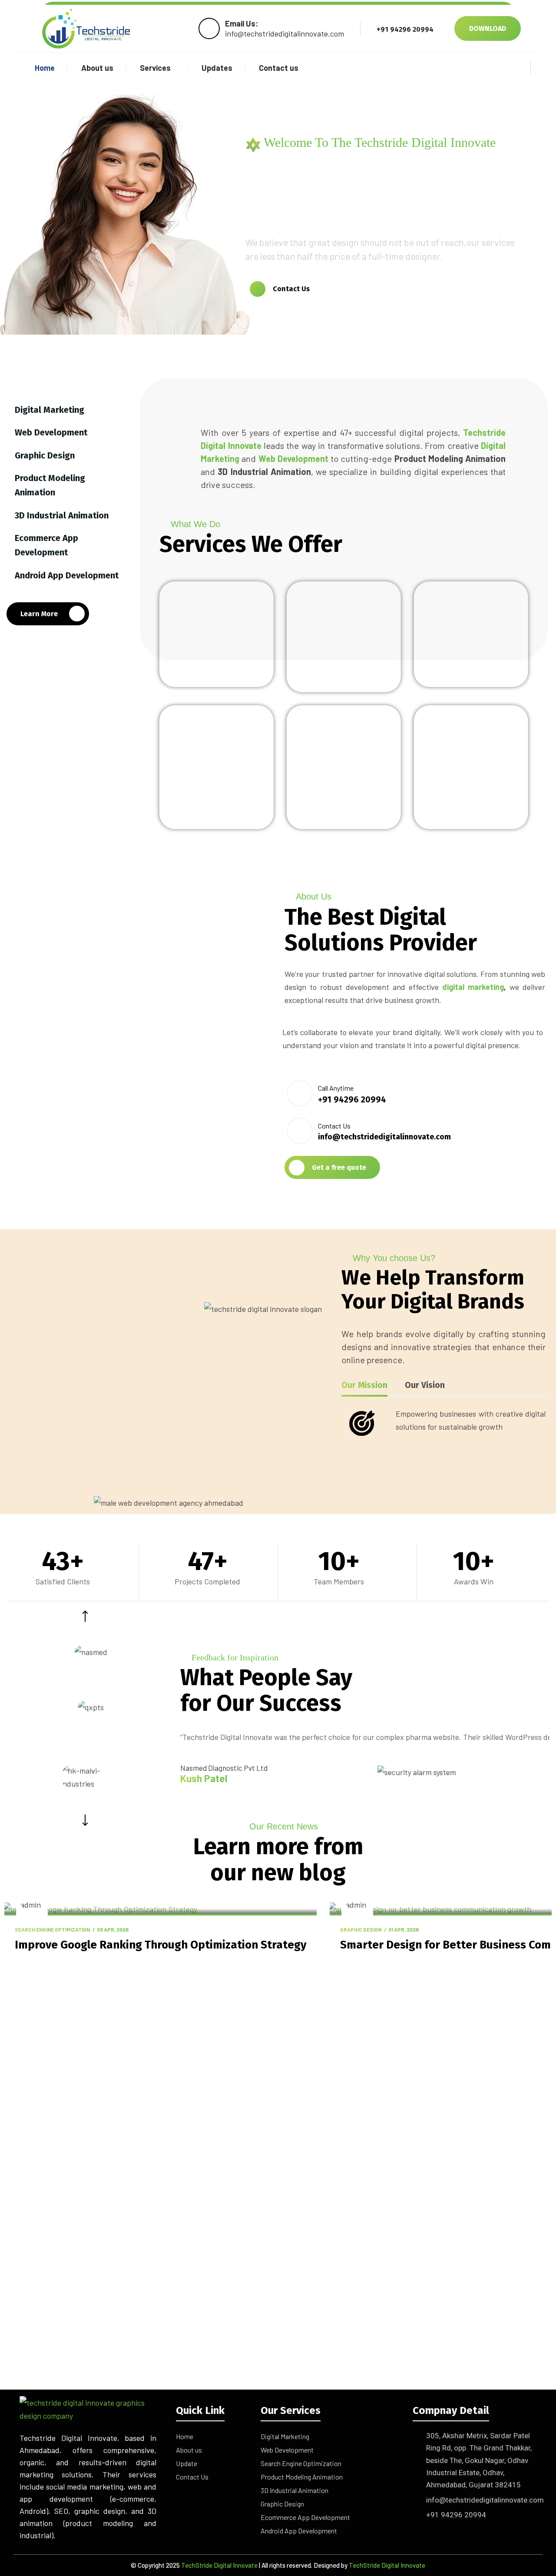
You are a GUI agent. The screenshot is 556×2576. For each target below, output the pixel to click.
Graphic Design (361, 1929)
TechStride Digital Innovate (219, 2565)
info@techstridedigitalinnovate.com (485, 2500)
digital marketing (473, 987)
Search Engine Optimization (52, 1929)
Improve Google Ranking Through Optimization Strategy (161, 1945)
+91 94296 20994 (456, 2515)
